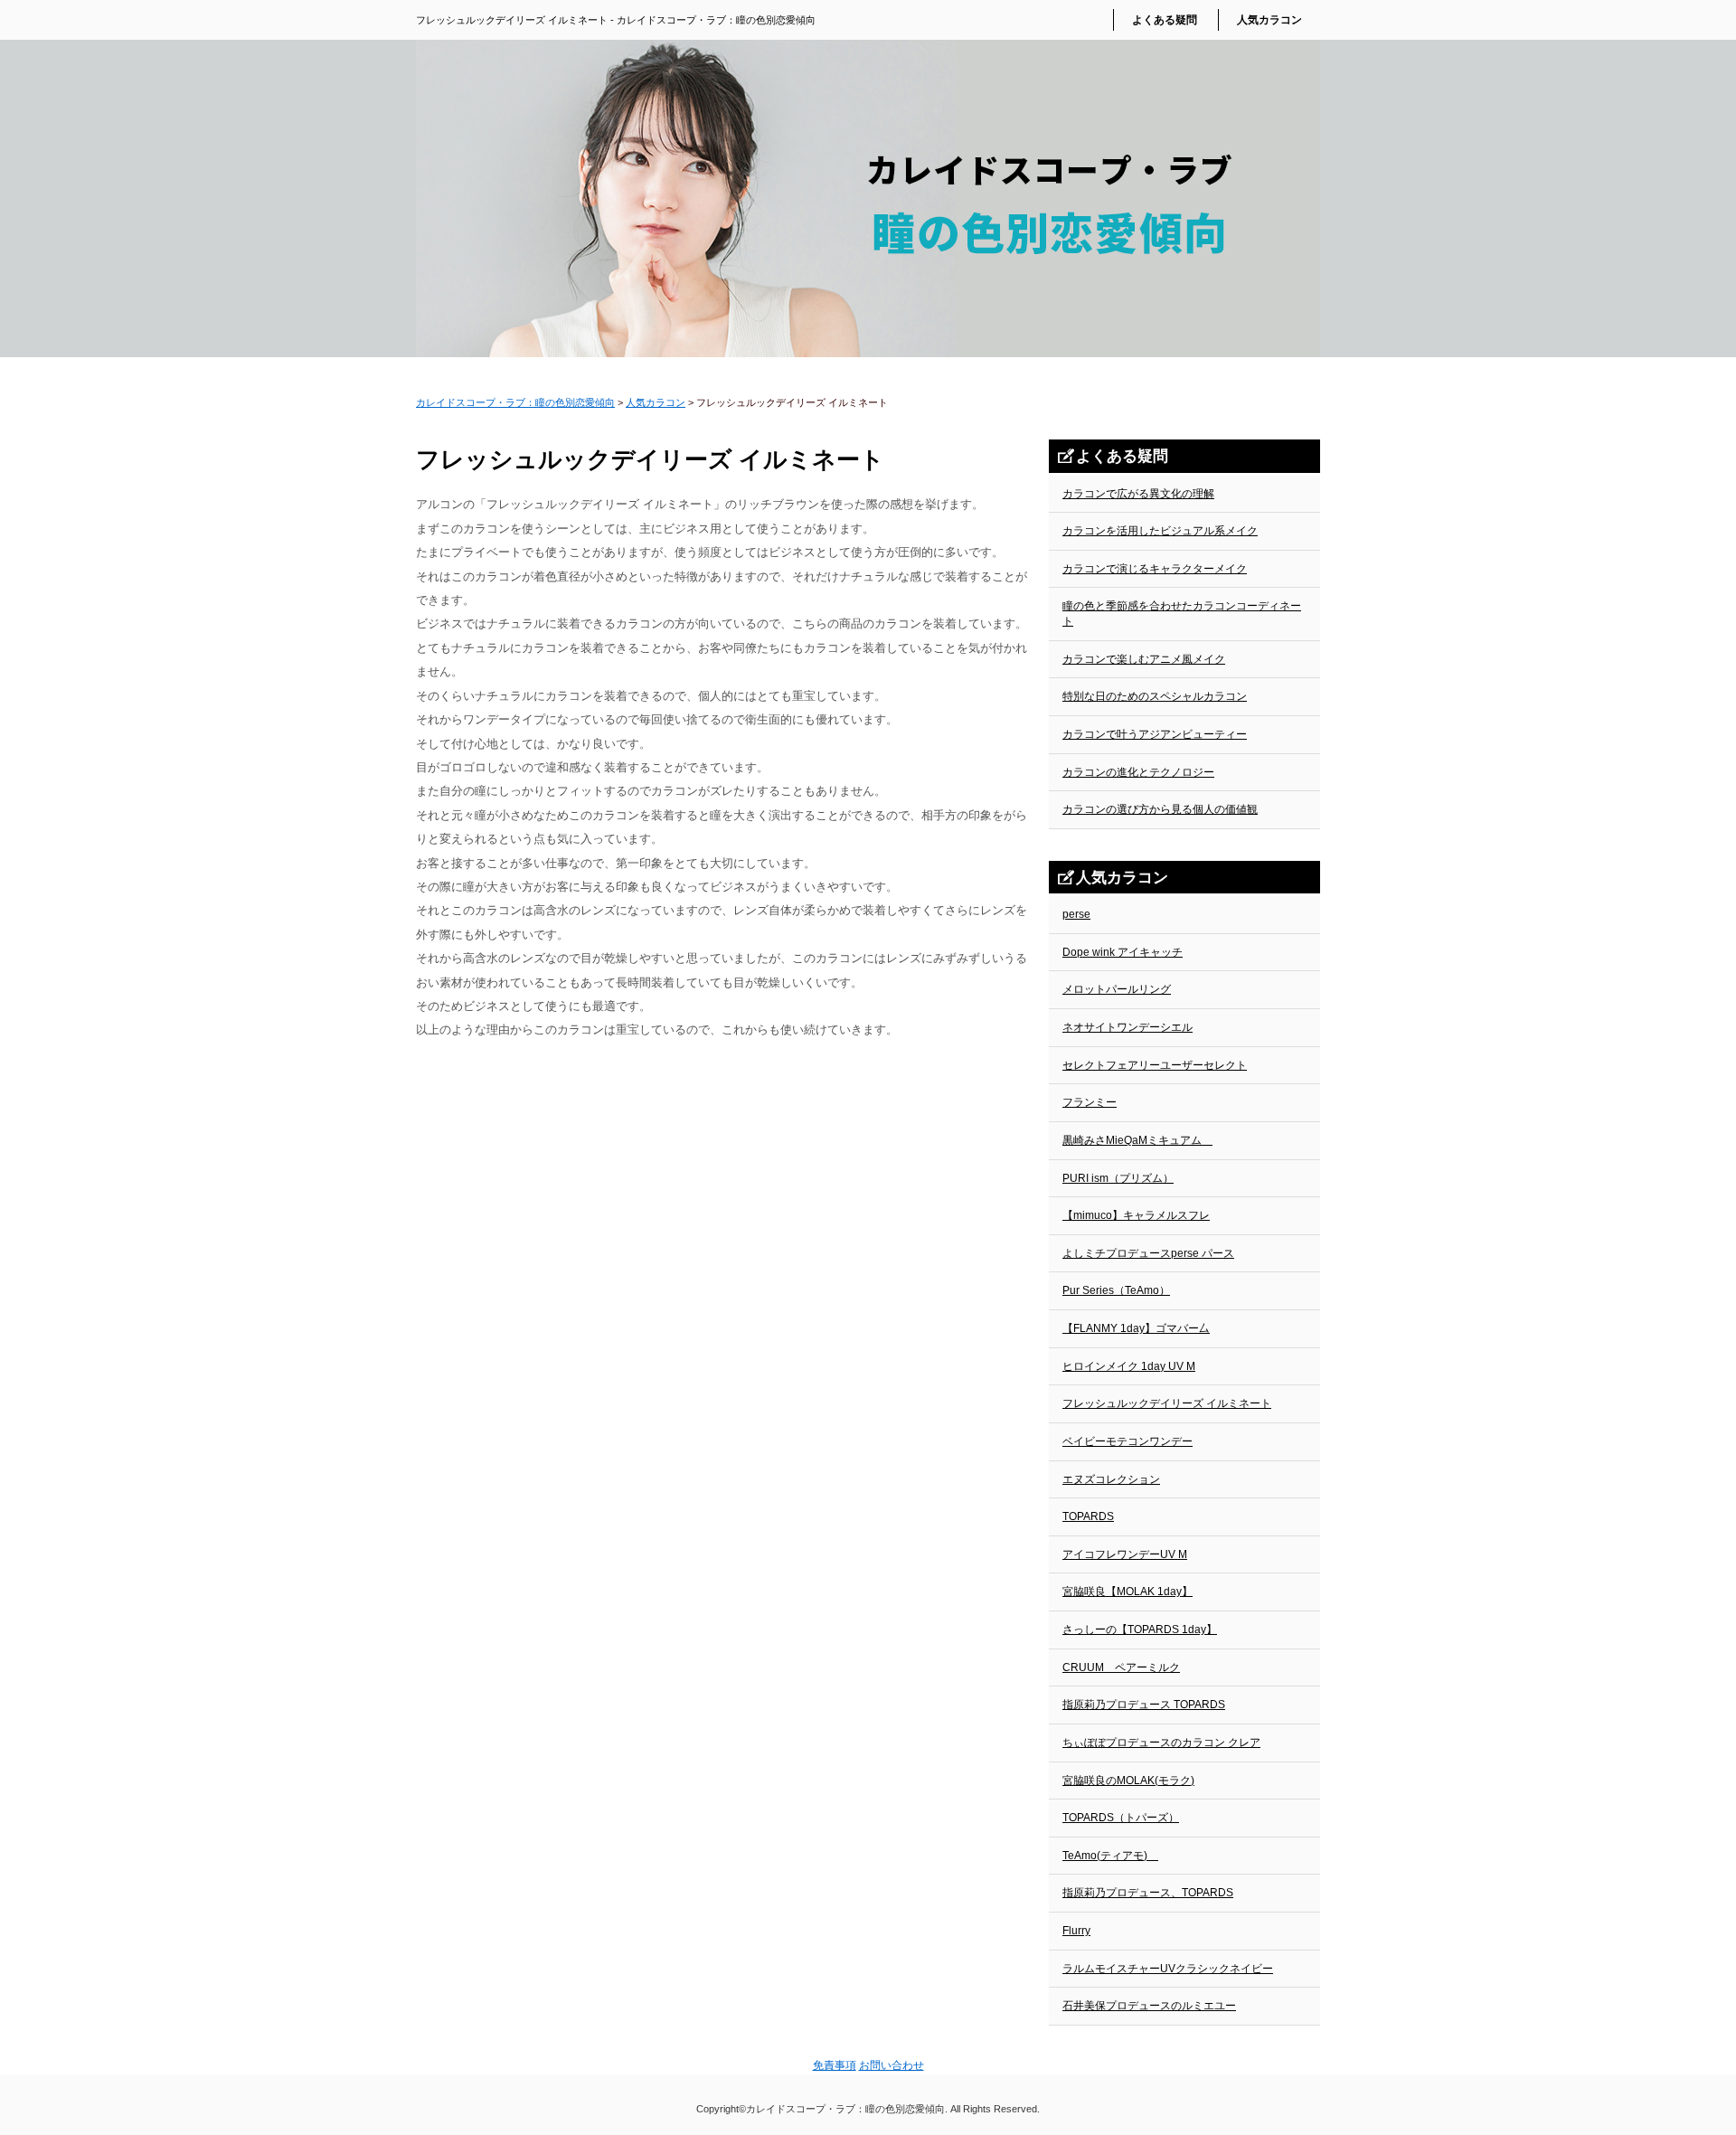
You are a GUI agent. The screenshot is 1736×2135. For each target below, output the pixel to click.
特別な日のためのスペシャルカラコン (1155, 696)
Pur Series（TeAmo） (1116, 1290)
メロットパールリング (1117, 989)
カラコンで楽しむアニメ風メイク (1144, 659)
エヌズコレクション (1111, 1479)
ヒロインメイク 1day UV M (1129, 1366)
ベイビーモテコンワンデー (1127, 1441)
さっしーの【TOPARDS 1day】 (1140, 1630)
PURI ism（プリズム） (1118, 1178)
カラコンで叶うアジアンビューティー (1155, 734)
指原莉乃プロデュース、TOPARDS (1148, 1893)
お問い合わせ (892, 2065)
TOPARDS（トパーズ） (1121, 1818)
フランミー (1090, 1102)
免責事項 (835, 2065)
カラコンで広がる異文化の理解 (1138, 494)
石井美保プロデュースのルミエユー (1149, 2006)
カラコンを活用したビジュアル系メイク (1160, 531)
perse (1076, 914)
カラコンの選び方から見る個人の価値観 (1160, 809)
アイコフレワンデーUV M (1125, 1554)
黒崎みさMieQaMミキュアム (1137, 1140)
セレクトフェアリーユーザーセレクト (1155, 1065)
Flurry (1076, 1931)
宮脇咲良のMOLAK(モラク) (1128, 1781)
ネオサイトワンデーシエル (1127, 1027)
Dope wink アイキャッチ (1123, 952)
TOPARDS (1088, 1516)
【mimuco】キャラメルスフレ (1136, 1215)
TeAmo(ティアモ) (1110, 1856)
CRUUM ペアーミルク (1121, 1667)
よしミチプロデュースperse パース (1148, 1253)
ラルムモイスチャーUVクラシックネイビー (1168, 1969)
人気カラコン (1269, 20)
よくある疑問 (1165, 20)
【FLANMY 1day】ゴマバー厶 (1136, 1328)
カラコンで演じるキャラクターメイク (1155, 569)
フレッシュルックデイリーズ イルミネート (1167, 1403)
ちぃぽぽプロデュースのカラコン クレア (1161, 1743)
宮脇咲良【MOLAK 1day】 (1127, 1592)
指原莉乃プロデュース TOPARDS (1144, 1705)
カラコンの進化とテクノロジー (1138, 772)
